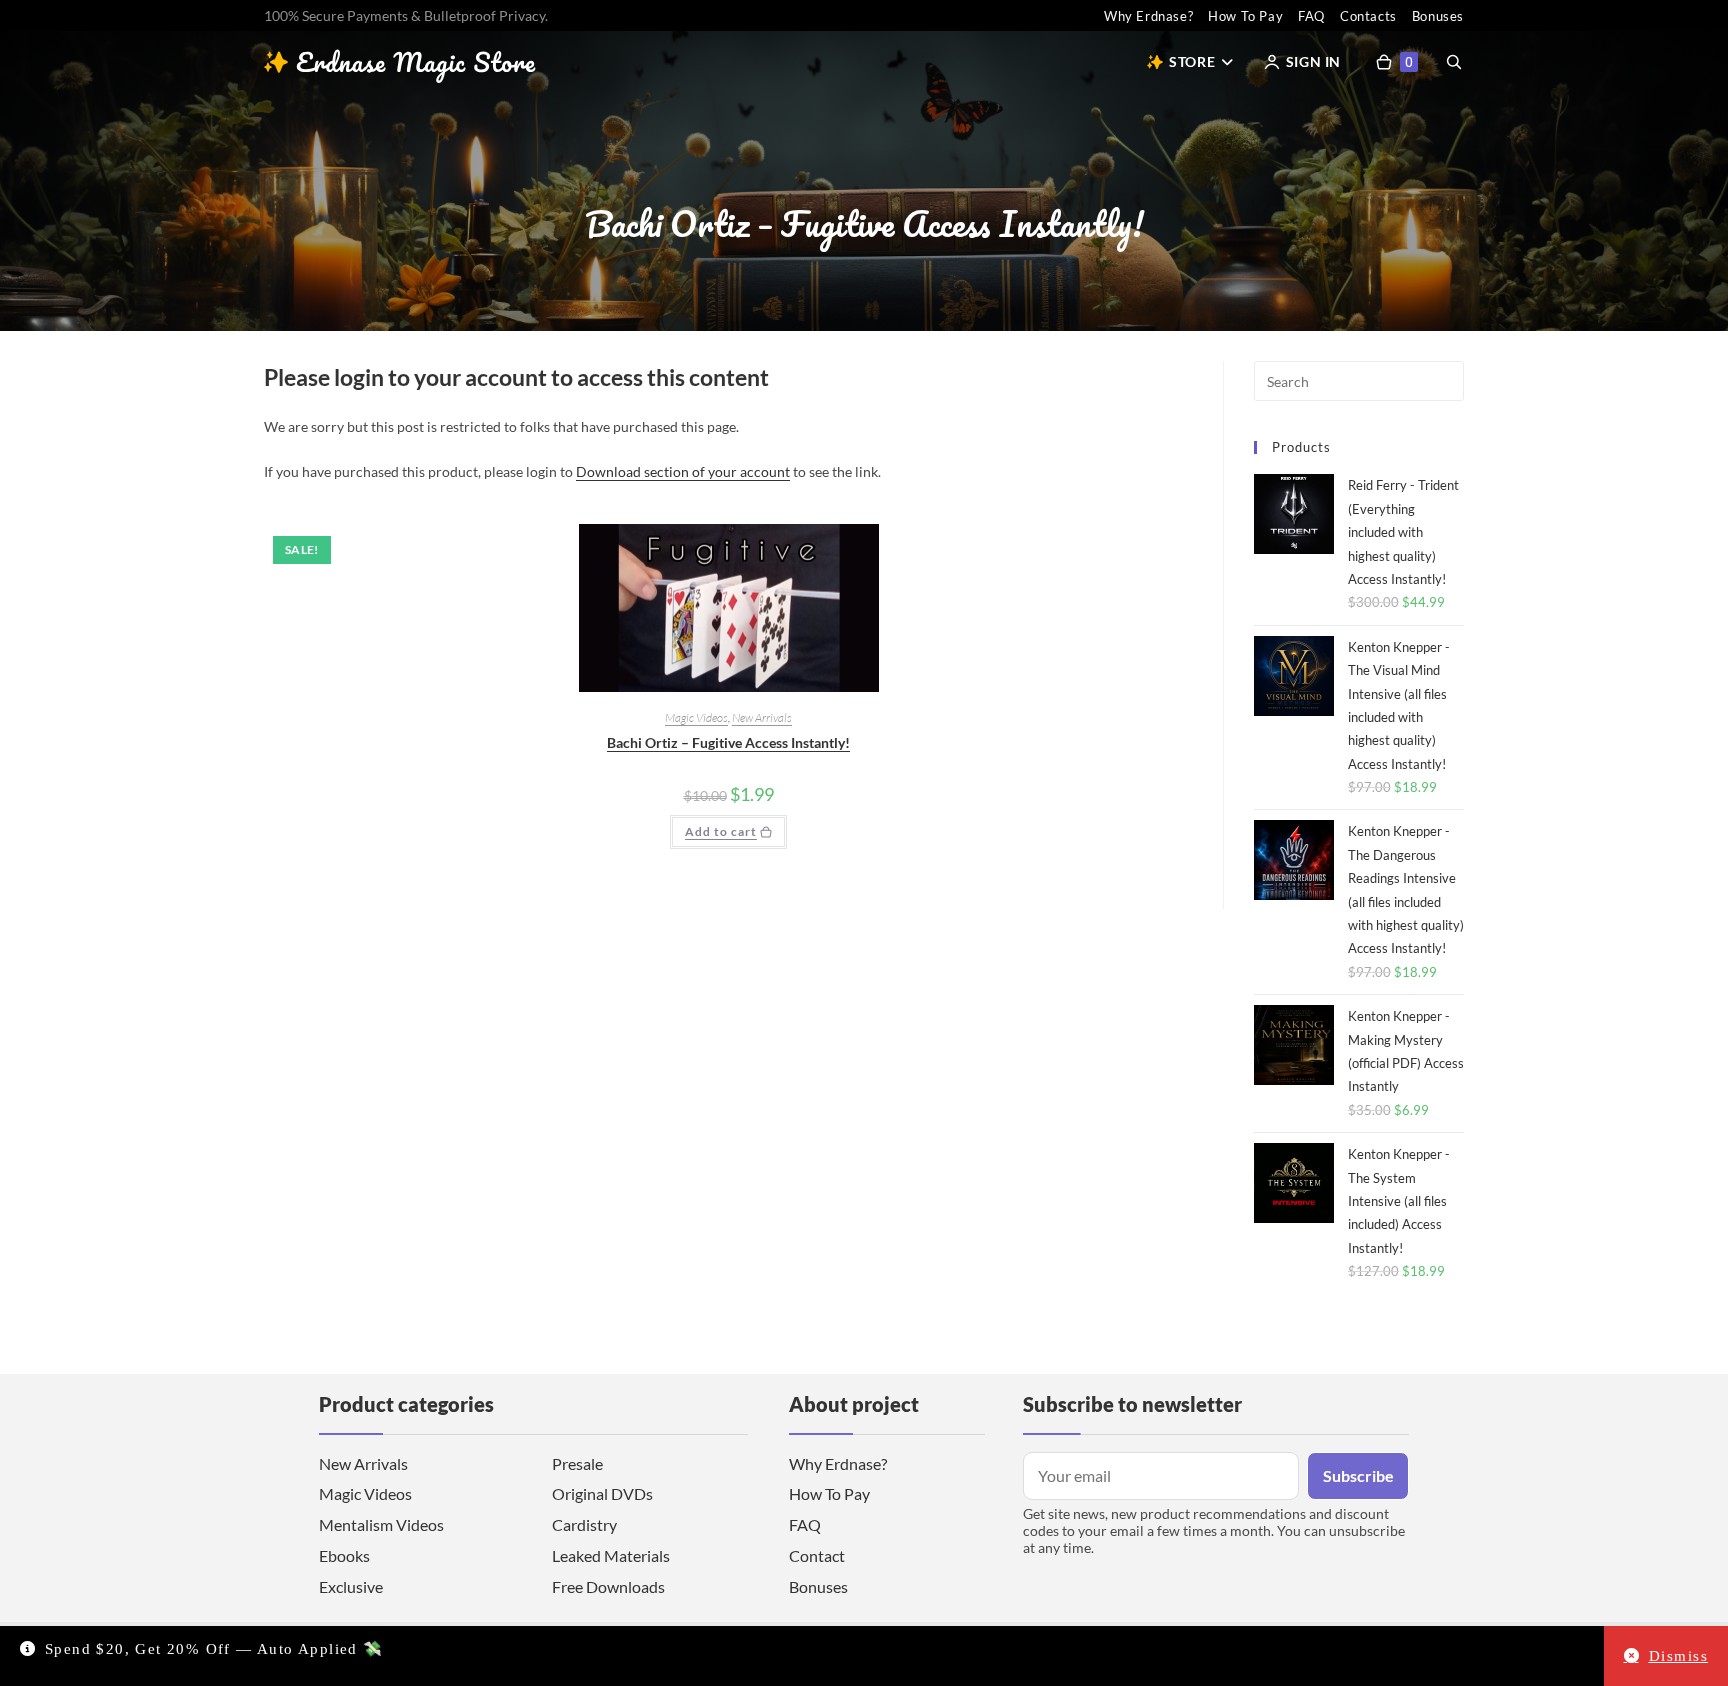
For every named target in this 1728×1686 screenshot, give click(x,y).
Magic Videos (696, 717)
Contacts (1368, 16)
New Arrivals (762, 717)
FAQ (1311, 16)
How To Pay (1245, 16)
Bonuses (1438, 16)
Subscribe (1358, 1475)
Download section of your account (683, 471)
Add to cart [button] (721, 831)
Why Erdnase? (1148, 16)
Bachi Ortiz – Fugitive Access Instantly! (728, 742)
